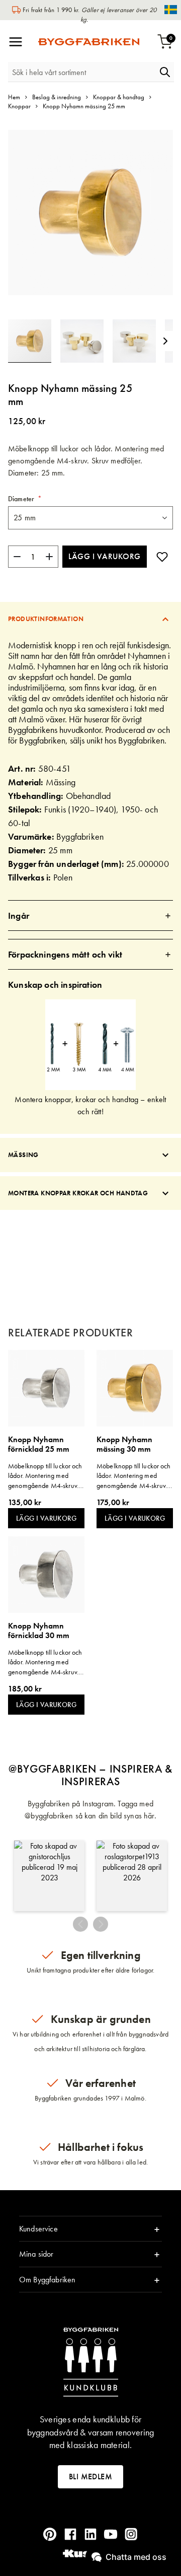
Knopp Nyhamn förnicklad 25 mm (39, 1444)
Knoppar (19, 106)
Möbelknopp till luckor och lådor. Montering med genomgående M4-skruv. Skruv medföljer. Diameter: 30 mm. (134, 1476)
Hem (14, 97)
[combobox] (82, 72)
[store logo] (89, 42)
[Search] (165, 72)
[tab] (90, 619)
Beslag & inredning (57, 97)
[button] (86, 341)
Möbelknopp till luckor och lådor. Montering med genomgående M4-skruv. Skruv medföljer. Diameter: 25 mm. (45, 1476)
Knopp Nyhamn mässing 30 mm (124, 1444)
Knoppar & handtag (119, 97)
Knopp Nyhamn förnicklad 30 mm (39, 1631)
